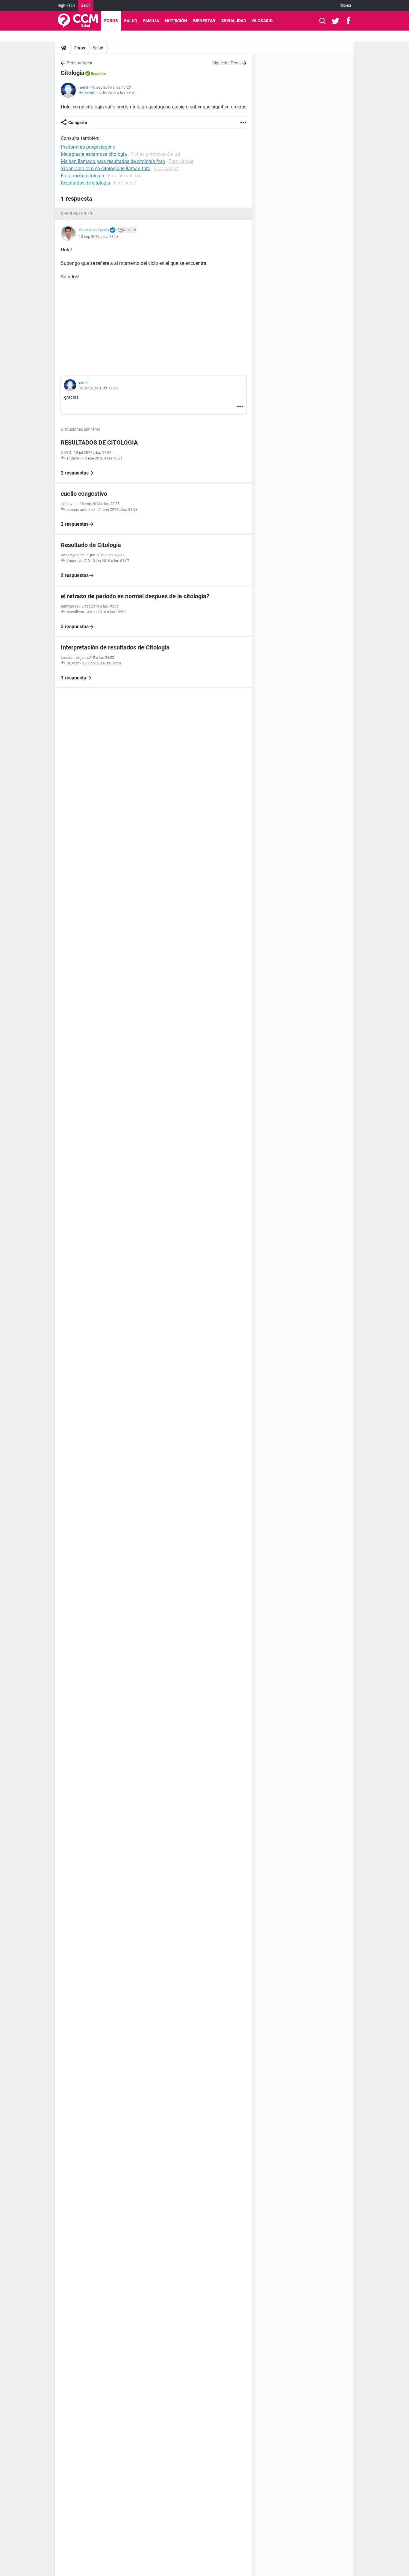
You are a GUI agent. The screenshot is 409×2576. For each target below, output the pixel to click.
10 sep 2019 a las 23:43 (99, 237)
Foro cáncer (181, 161)
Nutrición (176, 21)
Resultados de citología (85, 183)
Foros (111, 21)
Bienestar (204, 21)
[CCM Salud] (78, 21)
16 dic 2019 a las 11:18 (116, 93)
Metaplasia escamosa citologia (94, 154)
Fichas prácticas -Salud (155, 154)
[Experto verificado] (113, 230)
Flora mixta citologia (82, 176)
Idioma (346, 5)
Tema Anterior (79, 63)
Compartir (78, 123)
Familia (151, 21)
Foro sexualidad (125, 176)
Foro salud (125, 183)
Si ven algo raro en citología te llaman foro (106, 169)
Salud (86, 5)
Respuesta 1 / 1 (77, 214)
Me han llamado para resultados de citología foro (113, 161)
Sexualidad (234, 21)
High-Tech (66, 5)
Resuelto (98, 74)
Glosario (262, 21)
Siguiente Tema (227, 63)
